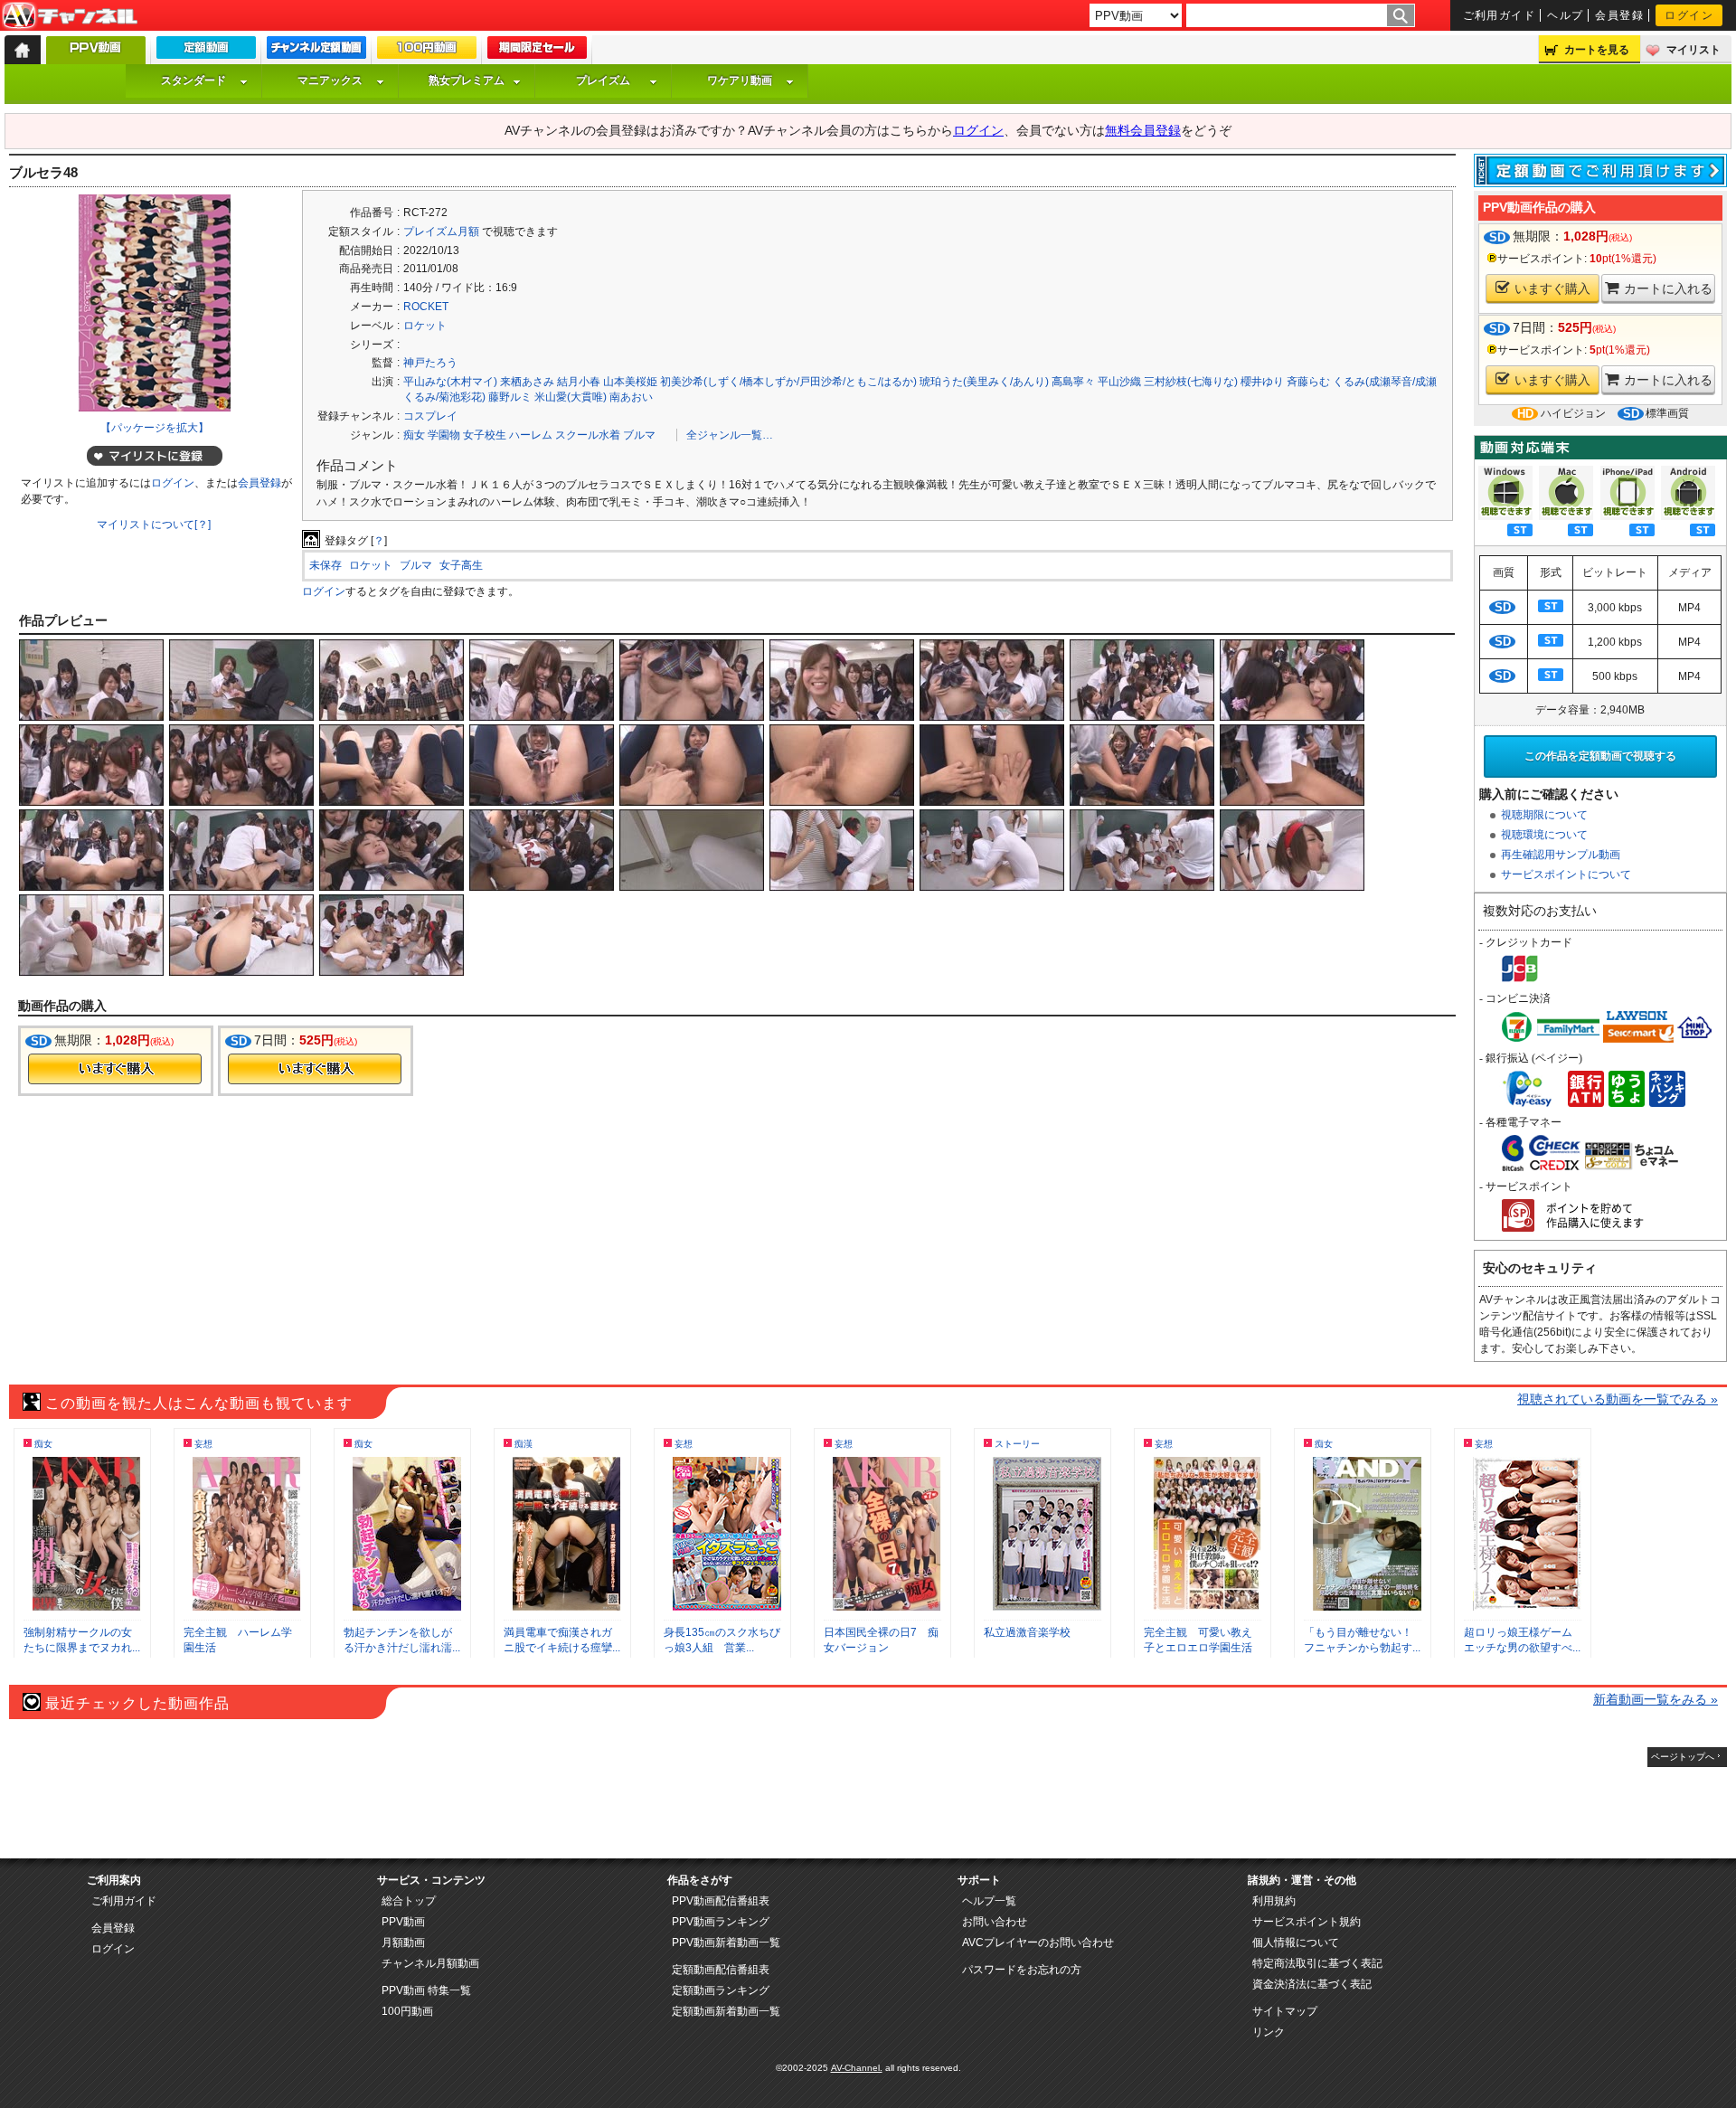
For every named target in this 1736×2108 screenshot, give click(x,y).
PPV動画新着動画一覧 (726, 1943)
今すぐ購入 (115, 1069)
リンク (1269, 2032)
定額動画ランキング (721, 1990)
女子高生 (461, 565)
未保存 (325, 565)
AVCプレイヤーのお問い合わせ (1038, 1943)
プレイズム (603, 80)
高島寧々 (1073, 382)
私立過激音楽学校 (1027, 1632)
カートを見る (1597, 50)
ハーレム (531, 435)
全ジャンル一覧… (730, 435)
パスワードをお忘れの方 (1022, 1970)
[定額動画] (206, 52)
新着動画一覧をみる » (1656, 1699)
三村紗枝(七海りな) (1191, 382)
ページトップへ (1683, 1757)
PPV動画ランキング (721, 1922)
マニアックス (330, 80)
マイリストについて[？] (154, 525)
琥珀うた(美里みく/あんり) (984, 382)
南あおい (631, 397)
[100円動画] (427, 52)
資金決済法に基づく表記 (1312, 1984)
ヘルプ (1565, 15)
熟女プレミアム (467, 80)
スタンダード (193, 80)
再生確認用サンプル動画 (1561, 855)
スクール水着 (588, 435)
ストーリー (1017, 1444)
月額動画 (403, 1943)
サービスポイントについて (1566, 874)
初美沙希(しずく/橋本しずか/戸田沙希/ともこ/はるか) (788, 382)
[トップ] (23, 50)
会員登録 (1619, 15)
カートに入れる (1668, 288)
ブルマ (639, 435)
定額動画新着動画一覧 (726, 2011)
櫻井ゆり (1262, 382)
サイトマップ (1285, 2011)
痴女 (414, 435)
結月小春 (579, 382)
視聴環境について (1544, 835)
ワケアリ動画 (740, 80)
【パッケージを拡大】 (155, 428)
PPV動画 (403, 1922)
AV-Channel (70, 16)
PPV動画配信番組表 (721, 1901)
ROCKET (426, 307)
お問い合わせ (995, 1922)
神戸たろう (430, 363)
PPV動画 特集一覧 (426, 1990)
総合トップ (409, 1901)
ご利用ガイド (1500, 15)
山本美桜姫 (630, 382)
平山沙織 (1119, 382)
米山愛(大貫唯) (571, 397)
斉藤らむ (1308, 382)
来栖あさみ (527, 382)
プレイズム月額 (441, 232)
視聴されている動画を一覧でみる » (1618, 1399)
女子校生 (485, 435)
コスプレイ (430, 416)
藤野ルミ (510, 397)
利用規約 (1274, 1901)
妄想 (203, 1444)
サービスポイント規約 (1307, 1922)
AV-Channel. (857, 2068)
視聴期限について (1544, 815)
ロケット (425, 326)
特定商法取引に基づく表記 (1317, 1963)
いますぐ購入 (1552, 288)
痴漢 (524, 1444)
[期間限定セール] (537, 52)
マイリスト (1694, 50)
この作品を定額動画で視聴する (1600, 756)
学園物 (444, 435)
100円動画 (407, 2011)
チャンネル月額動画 (430, 1963)
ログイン (1689, 15)
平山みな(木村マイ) (450, 382)
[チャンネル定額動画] (316, 52)
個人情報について (1296, 1943)
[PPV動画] (96, 55)
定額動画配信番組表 (721, 1970)
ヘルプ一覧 (989, 1901)
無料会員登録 (1143, 130)
